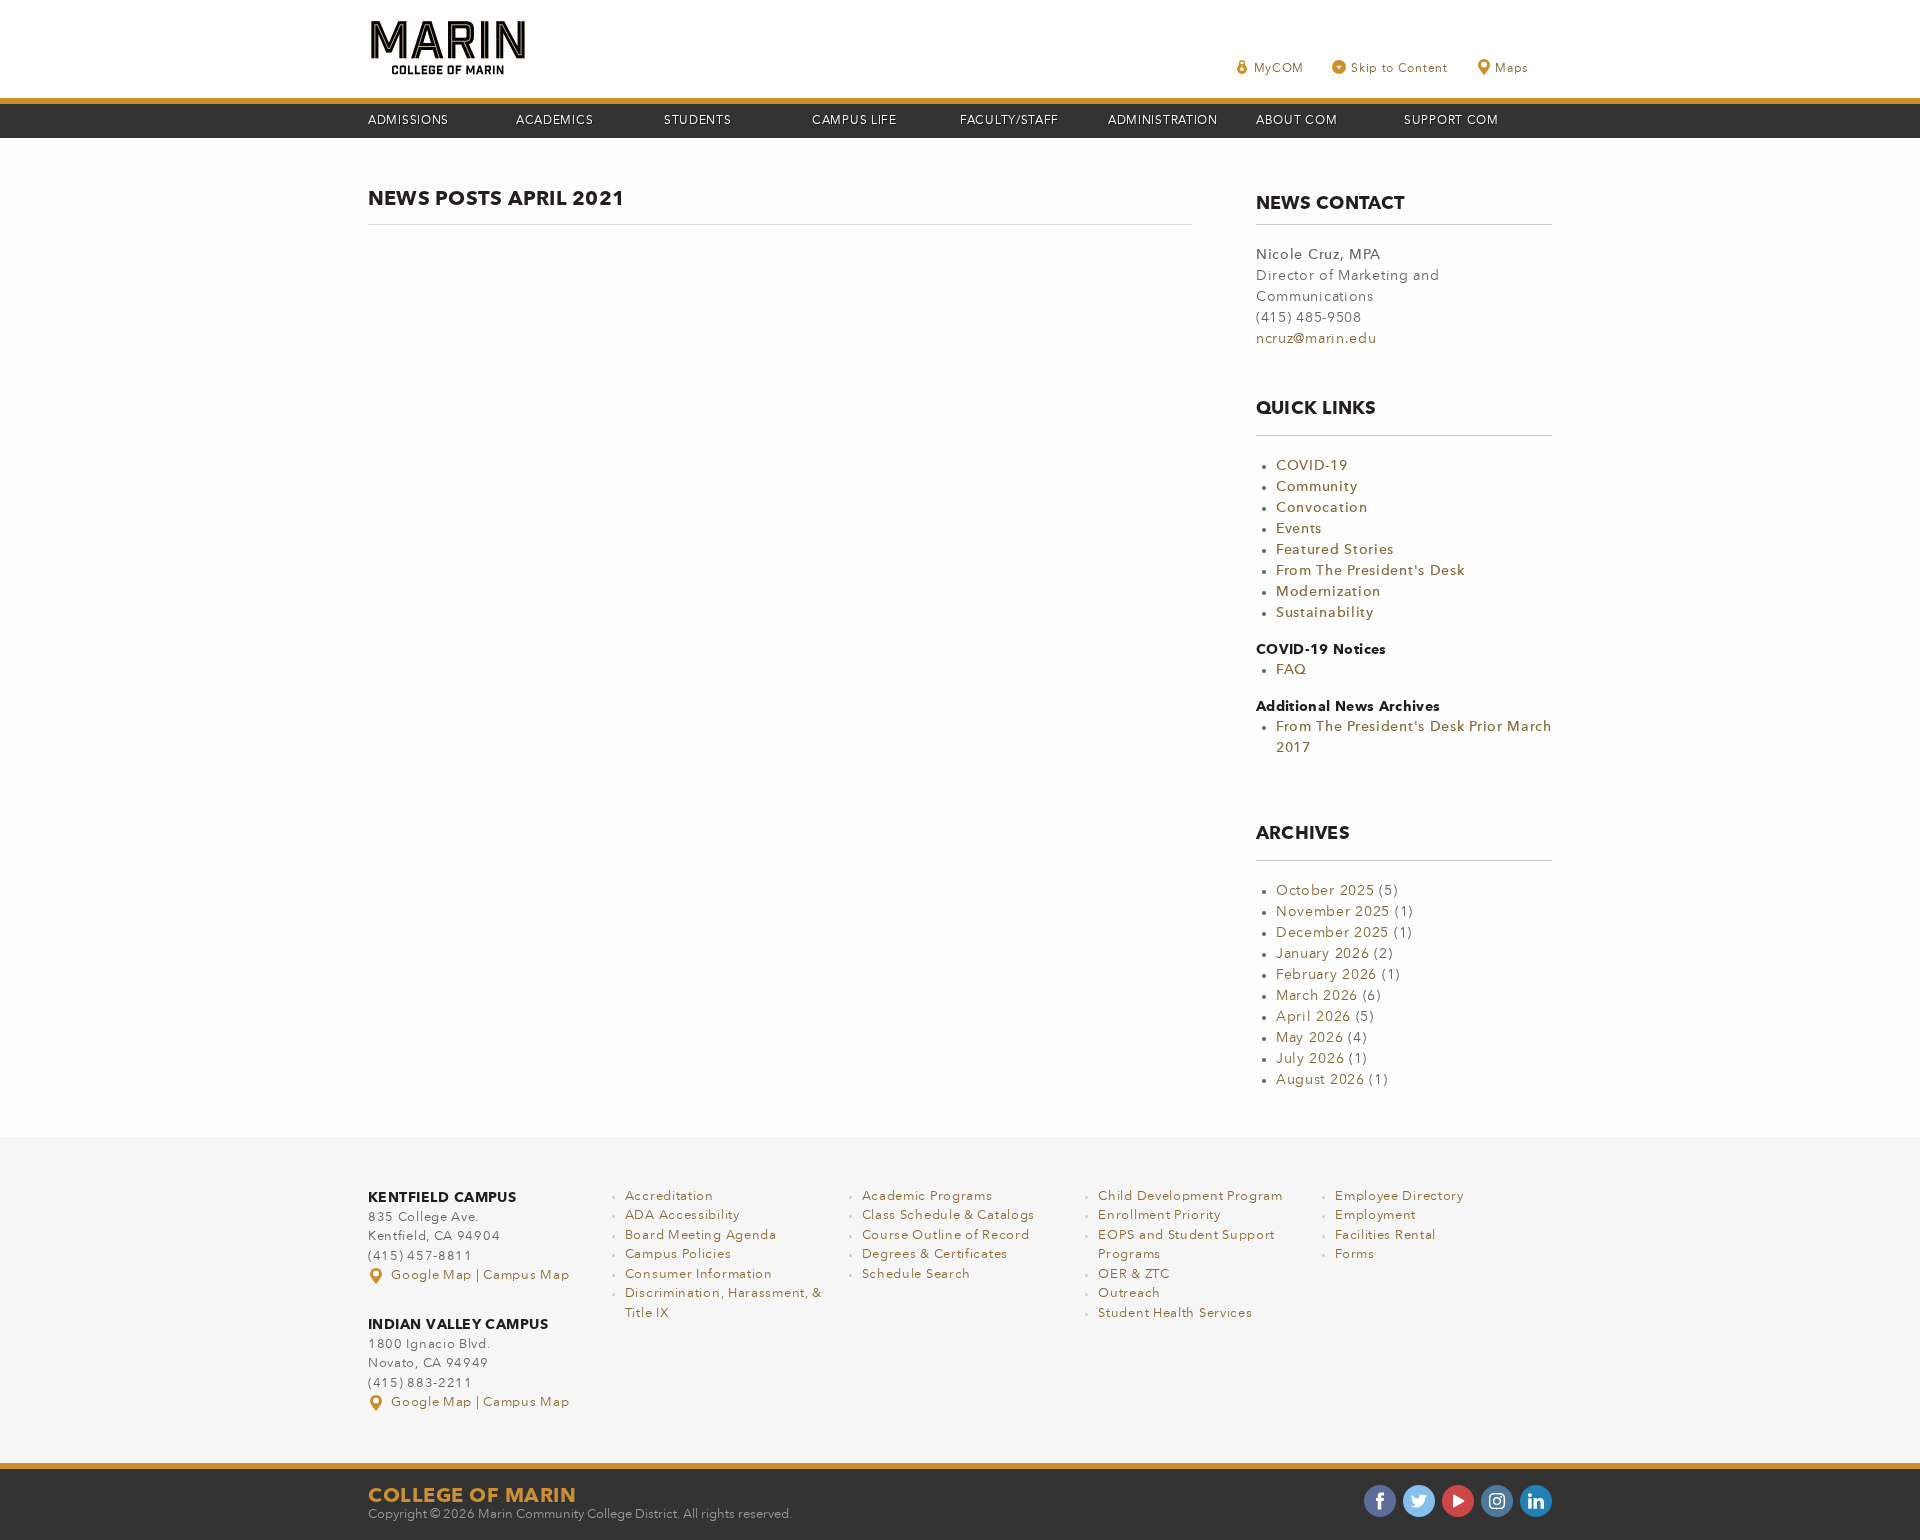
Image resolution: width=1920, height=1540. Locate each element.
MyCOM (1279, 69)
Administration (1163, 121)
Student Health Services (1175, 1313)
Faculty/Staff (1009, 121)
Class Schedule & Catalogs (949, 1215)
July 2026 (1310, 1059)
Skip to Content (1399, 69)
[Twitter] (1419, 1501)
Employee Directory (1399, 1196)
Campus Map (526, 1275)
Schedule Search (917, 1274)
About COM (1296, 121)
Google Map (432, 1275)
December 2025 (1332, 933)
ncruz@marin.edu (1316, 339)
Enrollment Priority (1159, 1215)
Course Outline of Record (946, 1235)
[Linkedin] (1536, 1501)
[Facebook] (1380, 1501)
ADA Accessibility (682, 1215)
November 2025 (1333, 912)
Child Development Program (1190, 1196)
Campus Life (854, 121)
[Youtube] (1458, 1501)
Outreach (1129, 1293)
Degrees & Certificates (935, 1254)
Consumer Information (699, 1274)
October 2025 (1325, 891)
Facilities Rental (1385, 1235)
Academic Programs (927, 1196)
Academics (554, 121)
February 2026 (1326, 975)
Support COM (1451, 121)
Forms (1355, 1254)
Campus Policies (678, 1254)
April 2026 (1313, 1017)
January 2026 (1322, 954)
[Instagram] (1497, 1501)
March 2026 (1317, 996)
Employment (1375, 1215)
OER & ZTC (1133, 1274)
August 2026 (1320, 1080)
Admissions (408, 121)
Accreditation (669, 1196)
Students (698, 121)
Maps (1511, 69)
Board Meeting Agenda (701, 1235)
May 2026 (1310, 1038)
